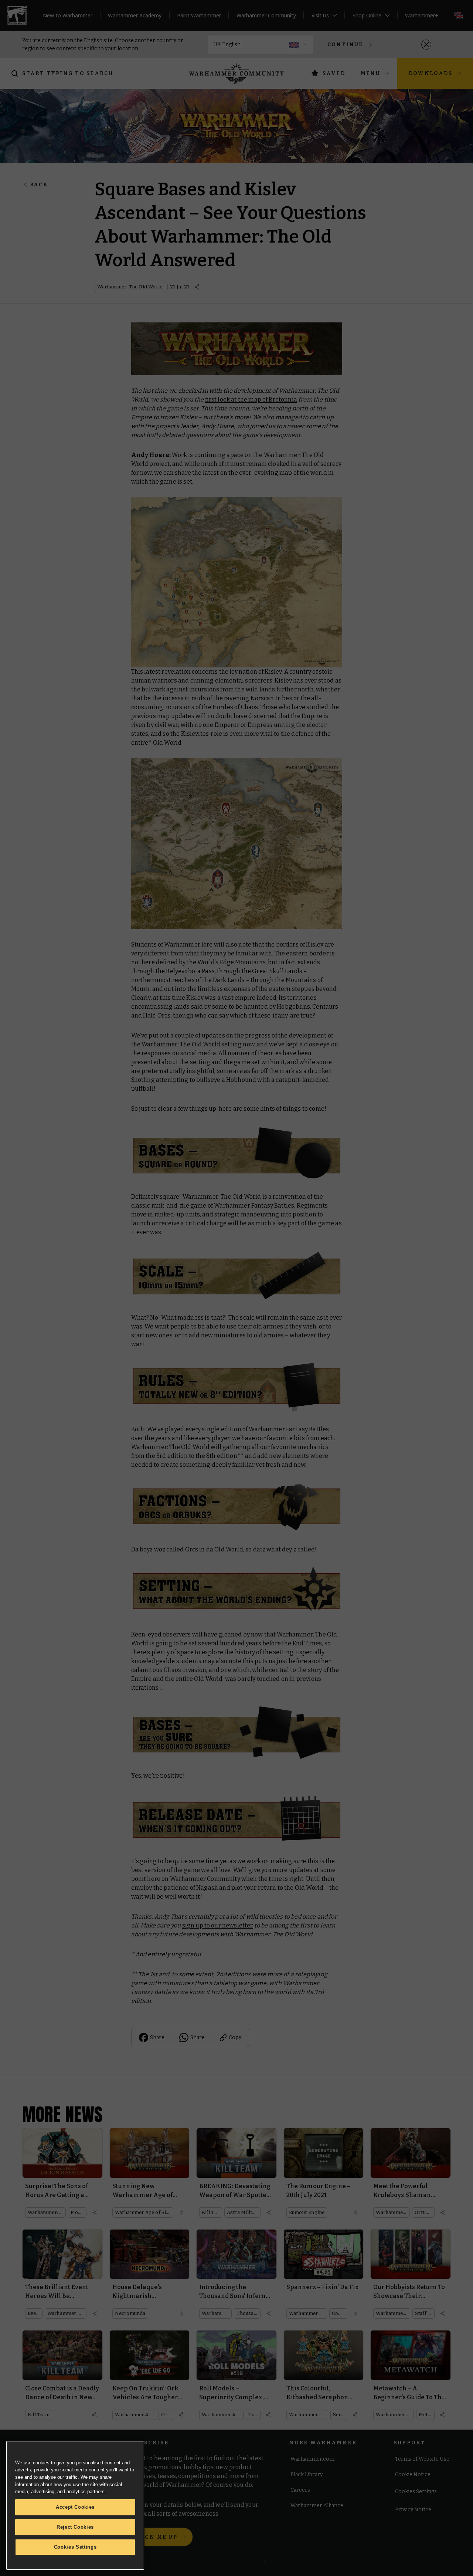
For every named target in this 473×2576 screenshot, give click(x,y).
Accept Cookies (75, 2507)
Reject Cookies (75, 2527)
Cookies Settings (75, 2547)
